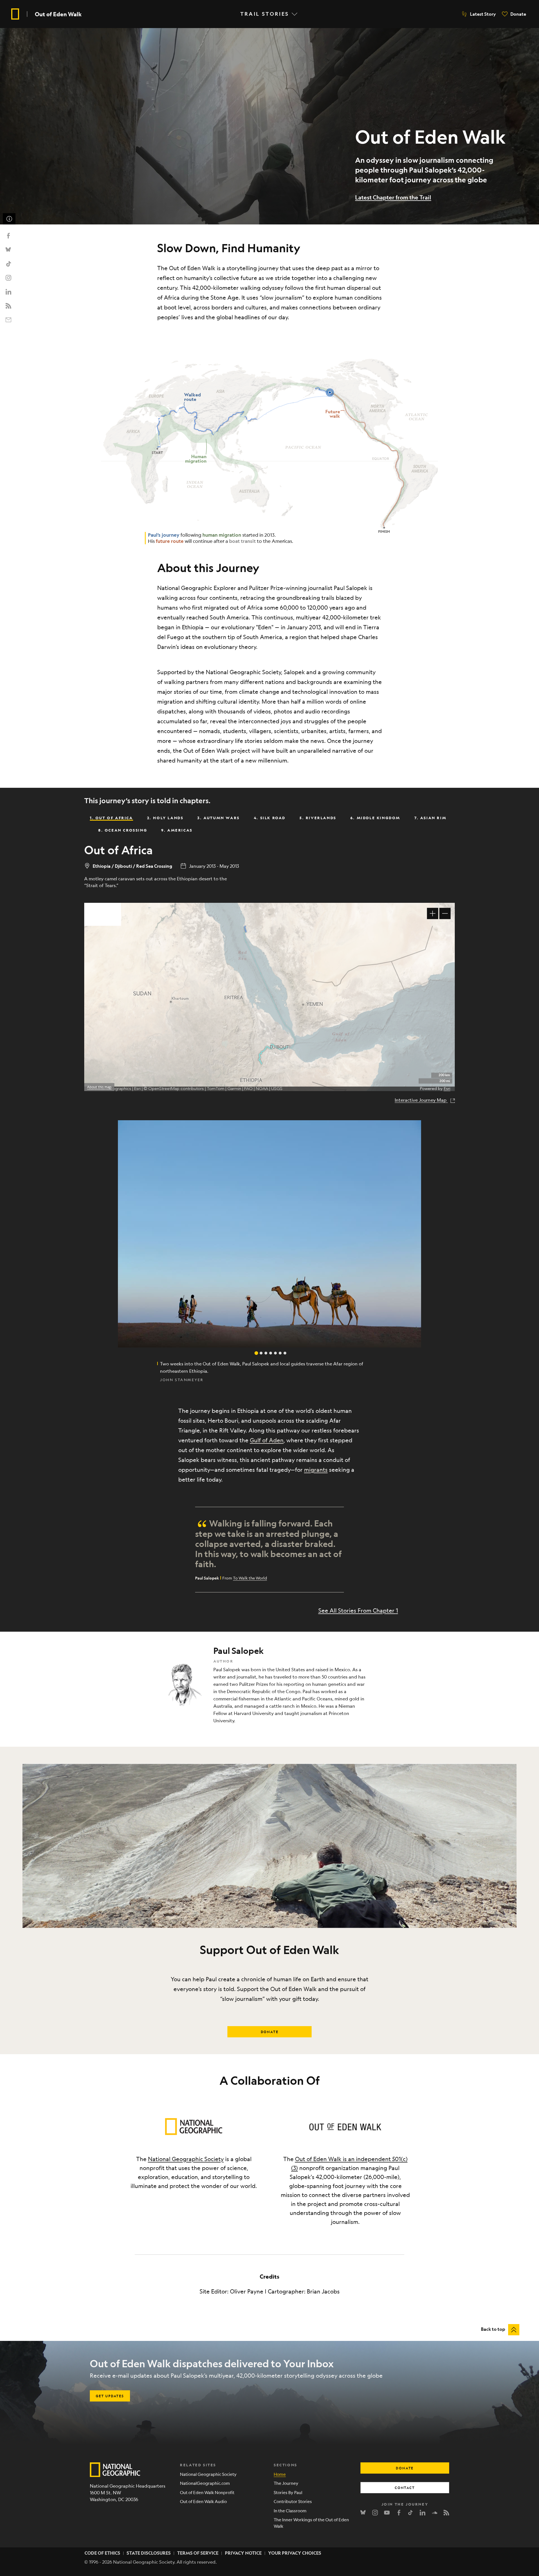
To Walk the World (250, 1578)
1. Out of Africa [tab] (111, 818)
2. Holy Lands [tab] (165, 818)
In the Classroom (290, 2510)
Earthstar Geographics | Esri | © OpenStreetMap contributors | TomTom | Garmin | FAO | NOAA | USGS (186, 1089)
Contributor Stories (293, 2501)
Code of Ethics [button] (102, 2553)
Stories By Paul (288, 2492)
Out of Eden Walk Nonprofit (207, 2492)
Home (280, 2474)
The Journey (286, 2483)
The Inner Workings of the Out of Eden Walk (311, 2523)
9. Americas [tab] (177, 830)
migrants (316, 1470)
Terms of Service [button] (198, 2553)
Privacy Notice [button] (243, 2553)
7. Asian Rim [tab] (430, 818)
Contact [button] (405, 2488)
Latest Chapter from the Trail (393, 197)
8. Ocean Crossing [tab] (123, 830)
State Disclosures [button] (149, 2553)
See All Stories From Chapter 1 (358, 1610)
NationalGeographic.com (205, 2483)
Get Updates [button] (110, 2396)
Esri (447, 1089)
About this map (99, 1087)
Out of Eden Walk (58, 14)
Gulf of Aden (267, 1440)
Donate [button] (270, 2032)
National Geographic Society (186, 2159)
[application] (269, 997)
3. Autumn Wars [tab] (218, 818)
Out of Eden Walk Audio (203, 2501)
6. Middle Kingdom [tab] (375, 818)
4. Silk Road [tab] (270, 818)
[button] (479, 14)
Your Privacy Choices (295, 2553)
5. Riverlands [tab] (318, 818)
